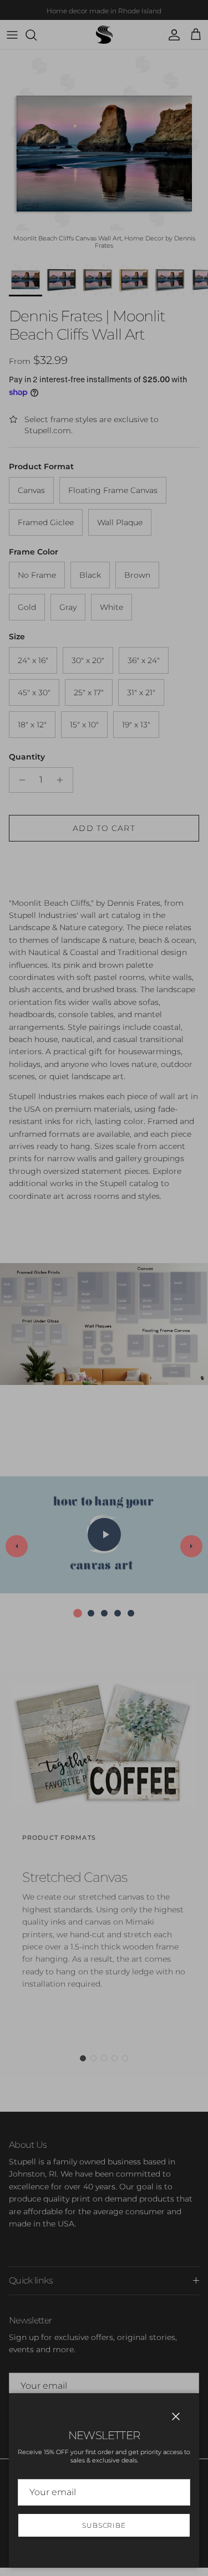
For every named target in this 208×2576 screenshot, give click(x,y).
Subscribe (104, 2525)
